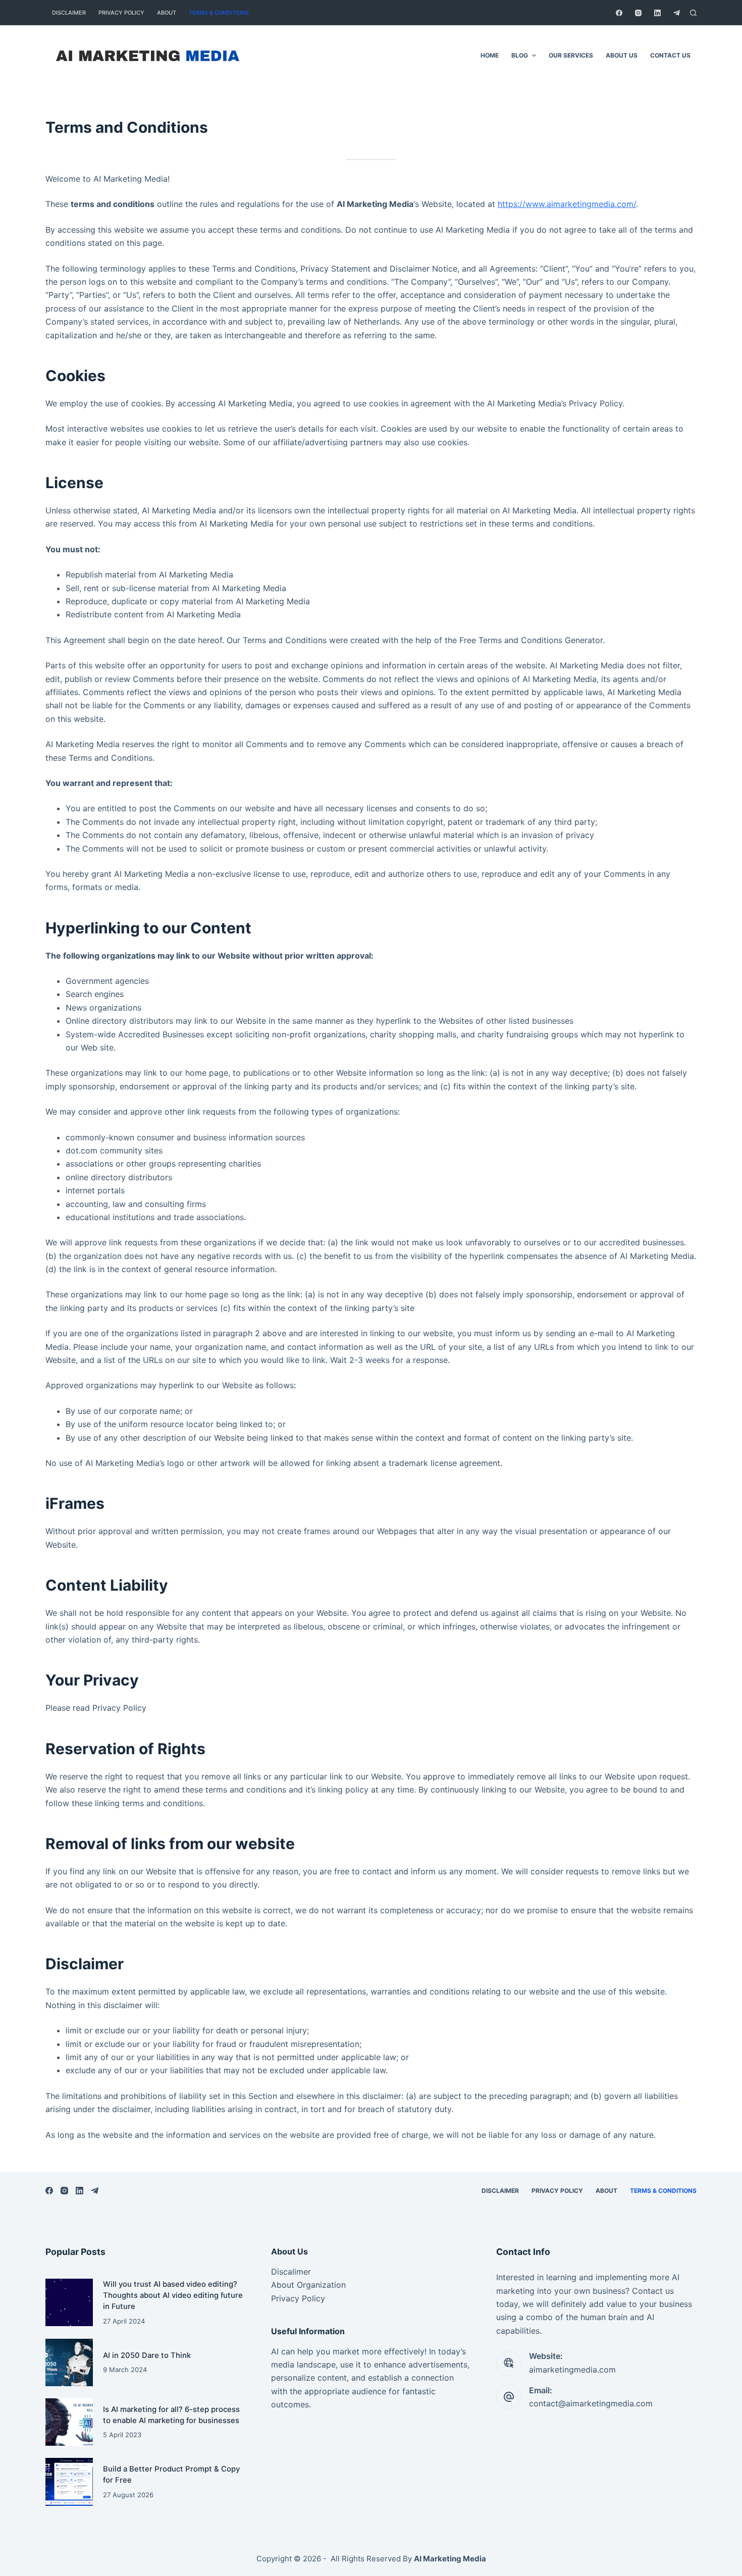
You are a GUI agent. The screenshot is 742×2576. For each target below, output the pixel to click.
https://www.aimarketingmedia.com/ (567, 204)
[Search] (693, 13)
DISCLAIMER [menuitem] (69, 13)
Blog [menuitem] (520, 55)
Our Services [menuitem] (571, 55)
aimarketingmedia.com (572, 2370)
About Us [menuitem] (622, 55)
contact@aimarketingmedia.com (591, 2403)
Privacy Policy (298, 2298)
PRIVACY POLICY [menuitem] (121, 13)
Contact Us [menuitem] (670, 55)
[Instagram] (638, 13)
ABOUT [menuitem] (167, 13)
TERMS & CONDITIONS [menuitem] (219, 13)
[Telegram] (677, 13)
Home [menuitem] (490, 55)
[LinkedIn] (657, 13)
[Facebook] (619, 13)
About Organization (308, 2285)
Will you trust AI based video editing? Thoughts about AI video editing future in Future (173, 2296)
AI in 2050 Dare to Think (147, 2355)
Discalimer (291, 2272)
